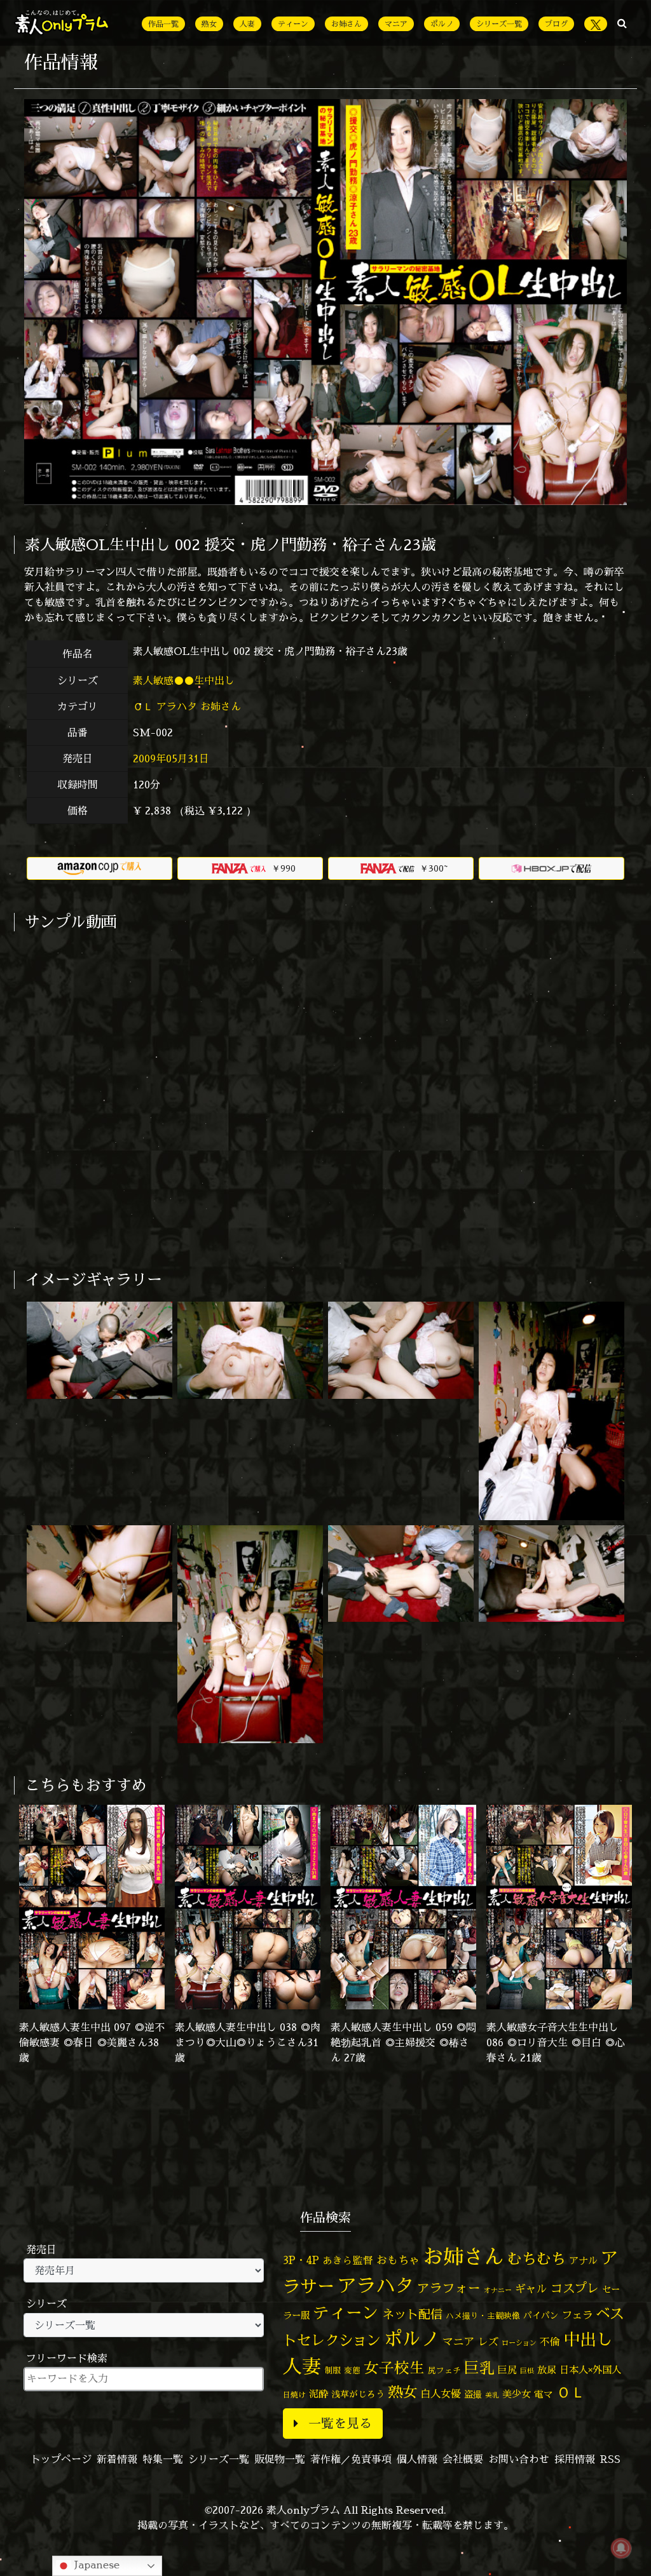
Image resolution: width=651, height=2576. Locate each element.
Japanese (95, 2565)
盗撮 (473, 2394)
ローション (519, 2343)
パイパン (541, 2315)
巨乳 (479, 2368)
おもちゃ (398, 2260)
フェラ (577, 2315)
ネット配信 (412, 2314)
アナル (583, 2261)
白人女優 (441, 2394)
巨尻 (507, 2370)
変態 (352, 2370)
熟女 (209, 24)
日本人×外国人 (590, 2370)
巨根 (527, 2371)
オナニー (498, 2290)
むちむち (537, 2258)
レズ (488, 2342)
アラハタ (177, 706)
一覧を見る (340, 2423)
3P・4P (301, 2260)
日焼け (294, 2395)
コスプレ (575, 2288)
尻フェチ (444, 2370)
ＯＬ (143, 706)
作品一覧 (163, 24)
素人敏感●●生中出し (185, 680)
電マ (544, 2394)
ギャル (531, 2289)
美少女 (517, 2394)
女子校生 (394, 2368)
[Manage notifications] (621, 2548)
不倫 (550, 2342)
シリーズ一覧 (499, 24)
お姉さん (346, 24)
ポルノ (442, 24)
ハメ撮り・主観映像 (483, 2316)
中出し (588, 2339)
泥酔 (319, 2394)
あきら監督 (348, 2260)
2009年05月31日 (171, 759)
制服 (332, 2370)
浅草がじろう (358, 2394)
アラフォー (449, 2288)
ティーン (293, 24)
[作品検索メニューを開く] (622, 23)
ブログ (556, 24)
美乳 (492, 2395)
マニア (396, 24)
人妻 (247, 24)
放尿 (547, 2370)
